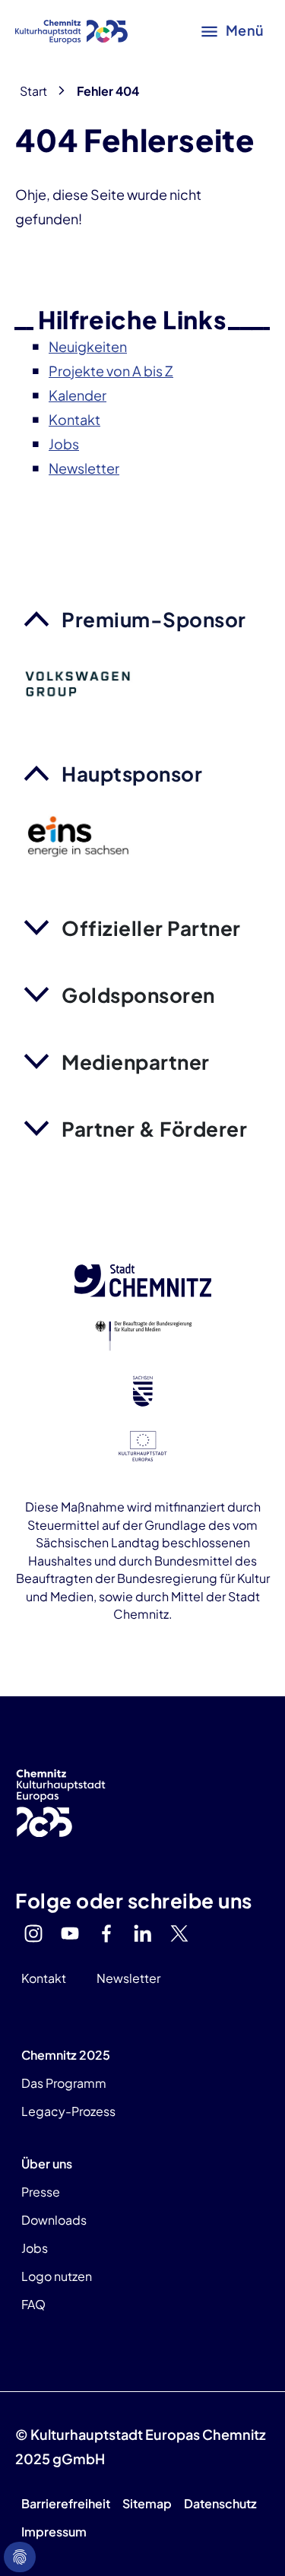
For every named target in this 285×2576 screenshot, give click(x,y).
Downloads (54, 2220)
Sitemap (147, 2503)
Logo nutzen (57, 2276)
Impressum (54, 2532)
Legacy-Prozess (68, 2111)
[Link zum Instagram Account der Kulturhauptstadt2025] (33, 1934)
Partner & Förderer (154, 1129)
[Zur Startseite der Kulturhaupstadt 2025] (71, 30)
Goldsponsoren (138, 995)
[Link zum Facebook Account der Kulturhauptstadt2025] (106, 1934)
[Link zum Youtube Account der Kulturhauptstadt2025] (70, 1934)
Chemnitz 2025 (66, 2055)
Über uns (47, 2164)
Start (33, 91)
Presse (41, 2192)
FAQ (33, 2304)
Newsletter (128, 1978)
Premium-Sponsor (154, 619)
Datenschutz (220, 2503)
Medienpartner (136, 1062)
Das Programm (64, 2083)
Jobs (35, 2248)
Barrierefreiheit (66, 2503)
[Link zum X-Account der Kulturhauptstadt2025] (179, 1934)
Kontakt (44, 1978)
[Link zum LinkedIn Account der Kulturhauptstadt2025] (143, 1934)
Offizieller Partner (151, 928)
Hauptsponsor (132, 774)
